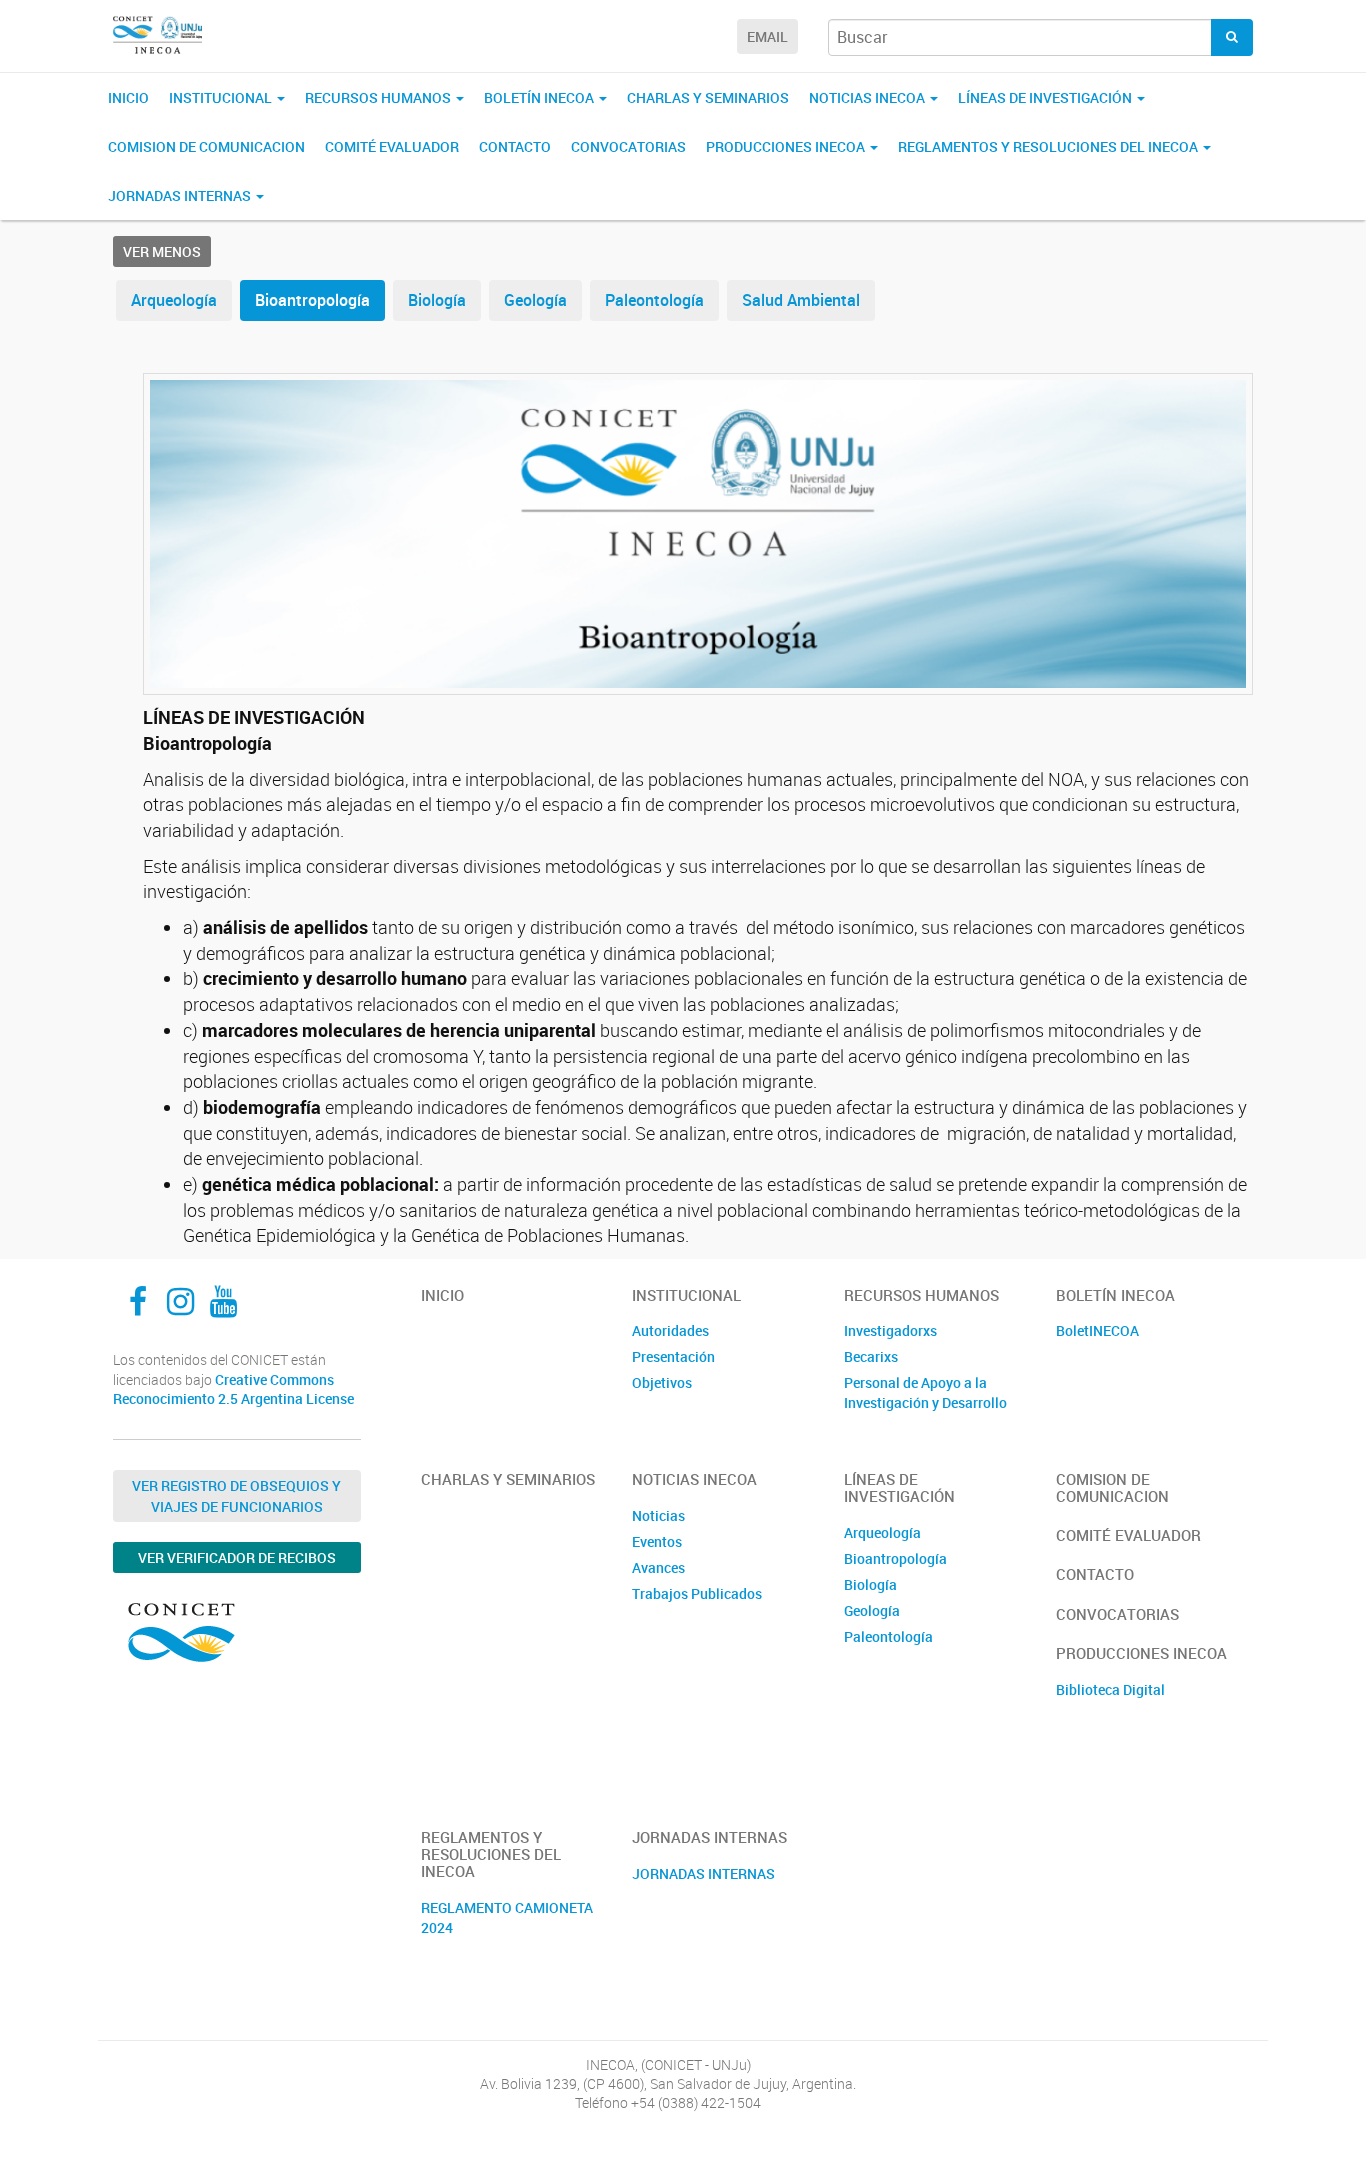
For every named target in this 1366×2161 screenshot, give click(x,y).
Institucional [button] (222, 97)
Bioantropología (312, 300)
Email (767, 36)
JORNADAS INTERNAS (703, 1873)
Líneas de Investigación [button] (1046, 97)
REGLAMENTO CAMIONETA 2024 (507, 1917)
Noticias (658, 1515)
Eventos (657, 1541)
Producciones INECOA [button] (787, 146)
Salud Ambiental (801, 300)
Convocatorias (628, 146)
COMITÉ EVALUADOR (392, 146)
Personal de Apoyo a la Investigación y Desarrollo (925, 1392)
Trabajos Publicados (697, 1593)
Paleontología (654, 300)
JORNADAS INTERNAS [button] (181, 195)
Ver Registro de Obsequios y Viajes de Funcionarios (236, 1496)
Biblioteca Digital (1110, 1689)
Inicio (128, 97)
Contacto (515, 146)
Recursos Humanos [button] (379, 97)
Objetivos (662, 1382)
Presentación (673, 1356)
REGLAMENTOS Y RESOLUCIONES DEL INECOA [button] (1049, 146)
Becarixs (871, 1356)
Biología (437, 300)
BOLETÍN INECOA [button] (540, 97)
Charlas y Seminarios (708, 97)
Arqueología (174, 300)
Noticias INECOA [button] (868, 97)
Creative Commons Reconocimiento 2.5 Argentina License (233, 1389)
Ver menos (162, 251)
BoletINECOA (1097, 1330)
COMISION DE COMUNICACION (206, 146)
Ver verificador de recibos (237, 1557)
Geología (535, 300)
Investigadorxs (890, 1330)
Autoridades (670, 1330)
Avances (658, 1567)
